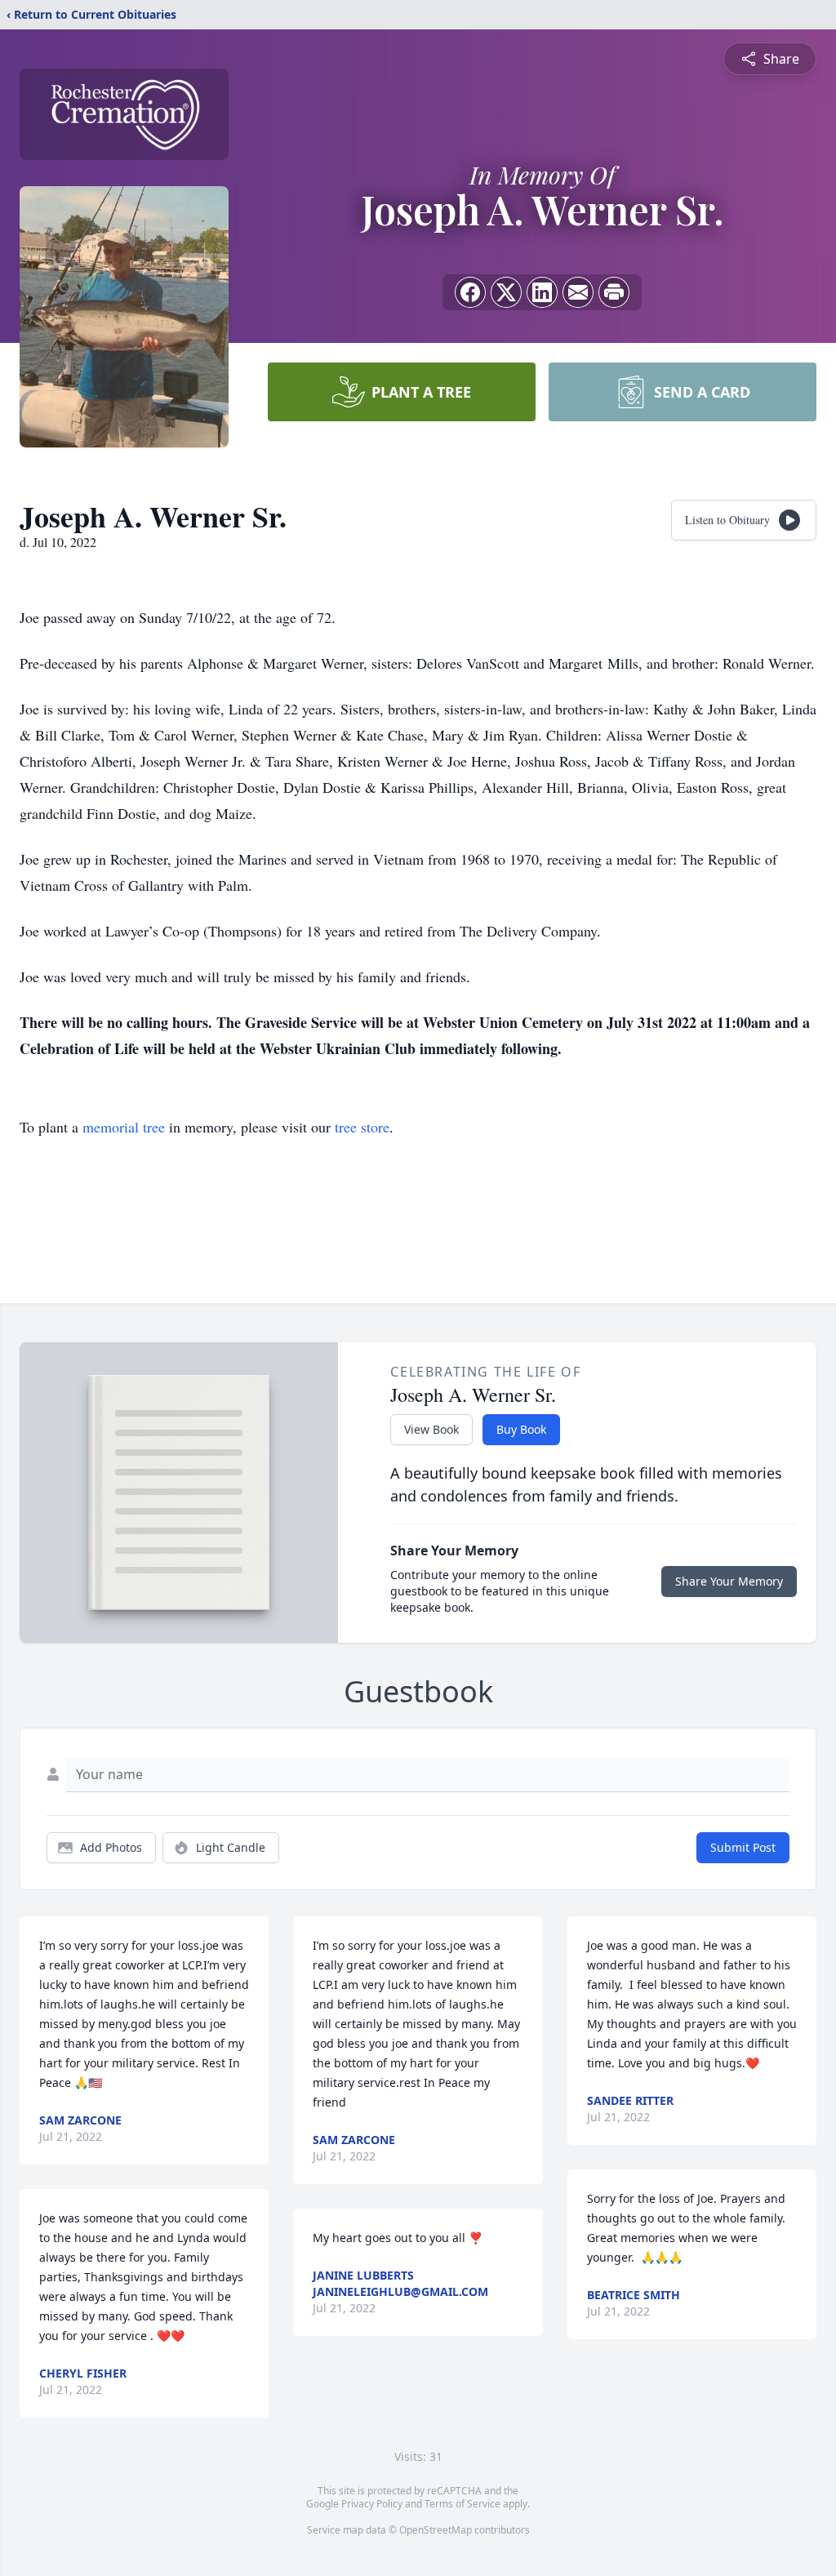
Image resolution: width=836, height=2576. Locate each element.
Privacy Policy (372, 2504)
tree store (362, 1127)
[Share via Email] (578, 292)
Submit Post (743, 1847)
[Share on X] (506, 292)
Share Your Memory (729, 1581)
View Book (431, 1429)
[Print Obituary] (614, 292)
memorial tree (124, 1127)
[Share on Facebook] (470, 292)
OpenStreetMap (436, 2530)
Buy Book (521, 1429)
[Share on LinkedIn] (542, 292)
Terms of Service (462, 2504)
